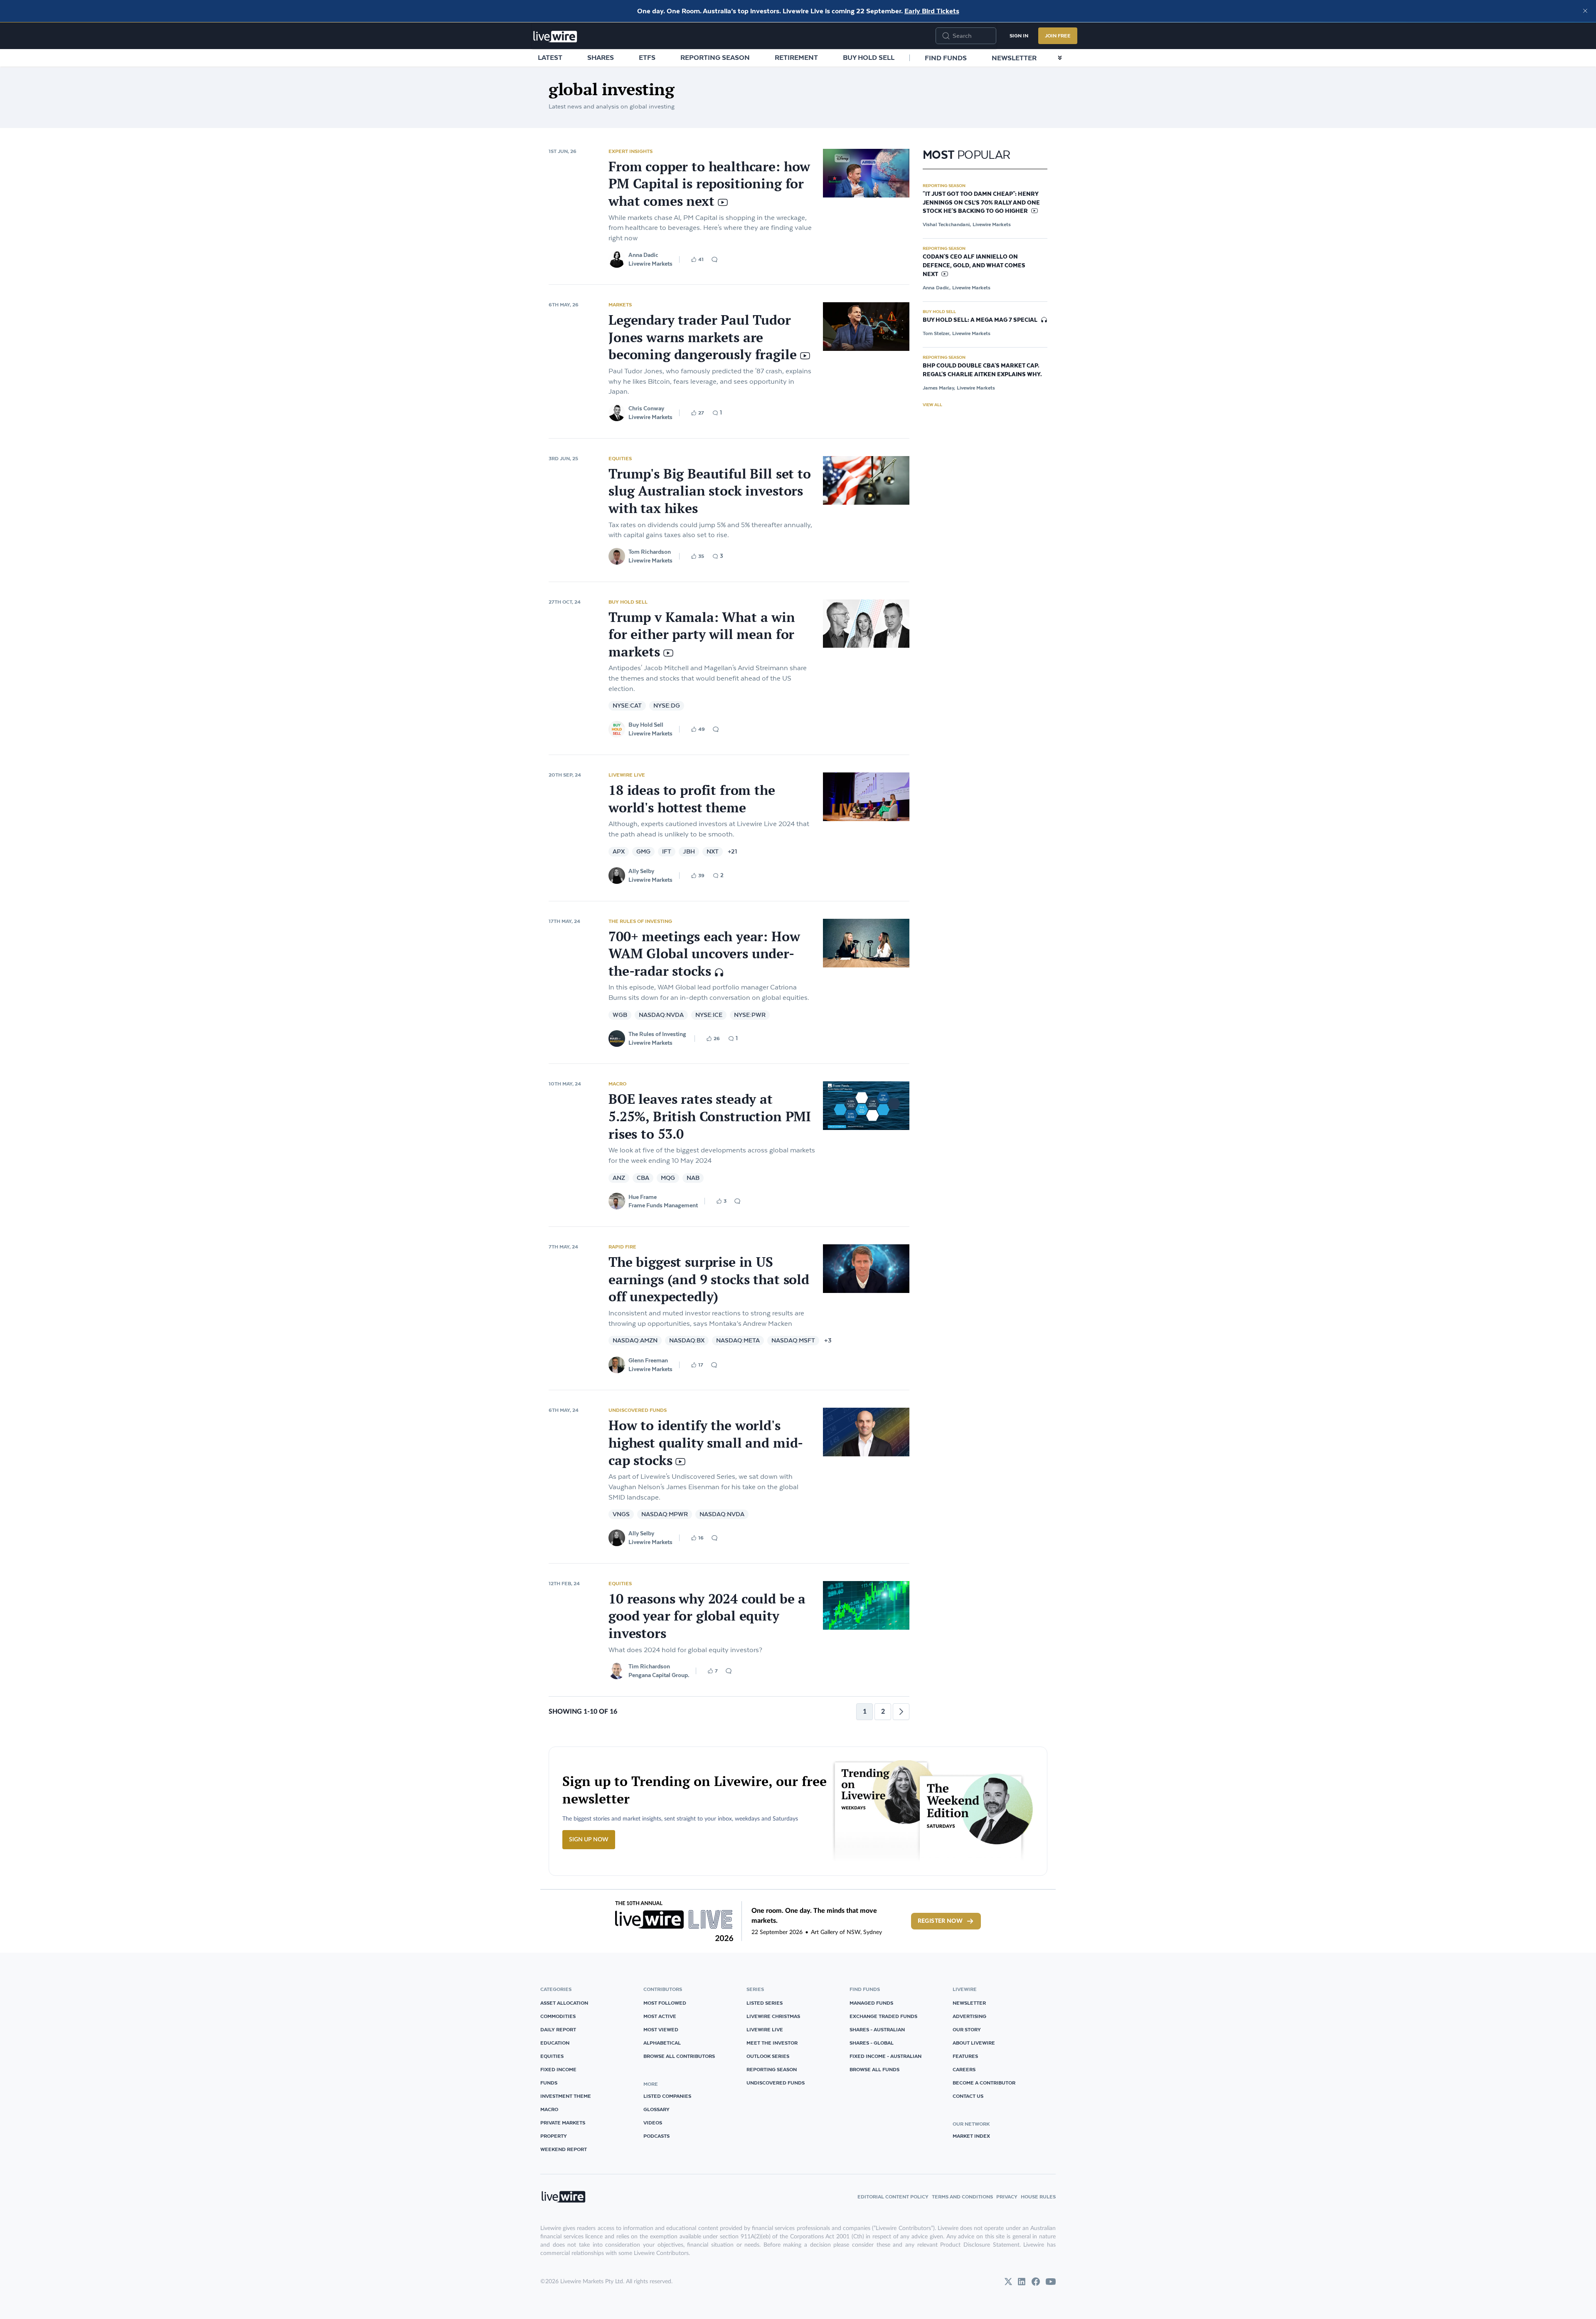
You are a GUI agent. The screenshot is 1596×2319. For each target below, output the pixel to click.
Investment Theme (566, 2096)
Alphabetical (662, 2043)
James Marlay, (939, 388)
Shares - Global (872, 2043)
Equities (620, 458)
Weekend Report (564, 2149)
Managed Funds (871, 2003)
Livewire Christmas (773, 2016)
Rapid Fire (622, 1247)
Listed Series (765, 2003)
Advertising (969, 2016)
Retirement (796, 57)
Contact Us (968, 2096)
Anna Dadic (643, 255)
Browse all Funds (874, 2069)
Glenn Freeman (648, 1360)
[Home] (555, 37)
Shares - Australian (877, 2029)
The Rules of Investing (640, 921)
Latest (550, 57)
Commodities (558, 2016)
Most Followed (665, 2003)
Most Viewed (661, 2029)
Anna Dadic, (937, 287)
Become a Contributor (984, 2083)
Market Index (971, 2136)
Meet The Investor (772, 2043)
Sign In (1019, 36)
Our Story (967, 2029)
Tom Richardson (650, 552)
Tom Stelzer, (937, 333)
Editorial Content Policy (893, 2197)
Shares (601, 57)
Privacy (1007, 2197)
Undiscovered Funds (638, 1410)
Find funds (946, 58)
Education (555, 2043)
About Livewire (974, 2043)
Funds (549, 2083)
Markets (620, 305)
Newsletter (1014, 58)
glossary (656, 2109)
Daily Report (558, 2029)
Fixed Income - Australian (885, 2056)
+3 (828, 1341)
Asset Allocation (564, 2003)
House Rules (1038, 2197)
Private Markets (563, 2123)
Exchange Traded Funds (883, 2016)
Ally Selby (641, 871)
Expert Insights (631, 151)
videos (653, 2123)
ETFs (647, 57)
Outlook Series (768, 2056)
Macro (617, 1084)
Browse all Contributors (679, 2056)
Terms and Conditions (962, 2197)
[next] (901, 1712)
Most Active (660, 2016)
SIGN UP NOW (589, 1840)
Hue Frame (643, 1197)
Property (554, 2136)
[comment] (714, 259)
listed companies (667, 2096)
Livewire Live (627, 775)
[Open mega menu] (1060, 58)
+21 (732, 852)
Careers (964, 2069)
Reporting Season (715, 57)
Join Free (1058, 36)
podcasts (656, 2136)
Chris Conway (646, 408)
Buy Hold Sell (869, 57)
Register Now (940, 1921)
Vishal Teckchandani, (947, 224)
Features (965, 2056)
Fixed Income (558, 2069)
